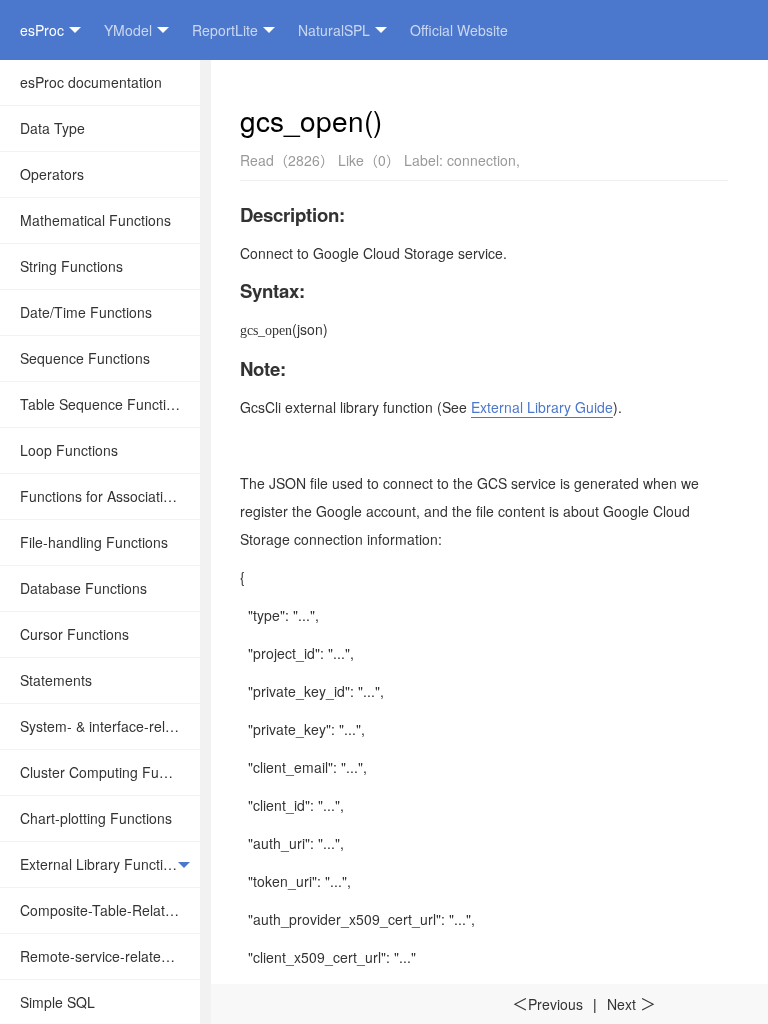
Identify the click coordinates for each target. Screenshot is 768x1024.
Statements (56, 680)
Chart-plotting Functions (96, 818)
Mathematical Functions (95, 220)
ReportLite (225, 30)
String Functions (71, 266)
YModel (128, 30)
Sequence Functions (85, 358)
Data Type (52, 128)
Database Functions (83, 588)
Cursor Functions (74, 634)
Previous (547, 1004)
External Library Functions (103, 864)
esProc (42, 30)
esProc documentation (91, 82)
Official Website (459, 30)
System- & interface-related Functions (110, 726)
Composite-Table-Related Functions (110, 910)
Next (631, 1004)
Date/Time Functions (86, 312)
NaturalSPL (334, 30)
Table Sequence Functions (104, 404)
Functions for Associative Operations (110, 496)
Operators (52, 174)
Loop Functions (69, 450)
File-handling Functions (94, 542)
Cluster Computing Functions (110, 772)
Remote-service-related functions (110, 956)
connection (481, 160)
